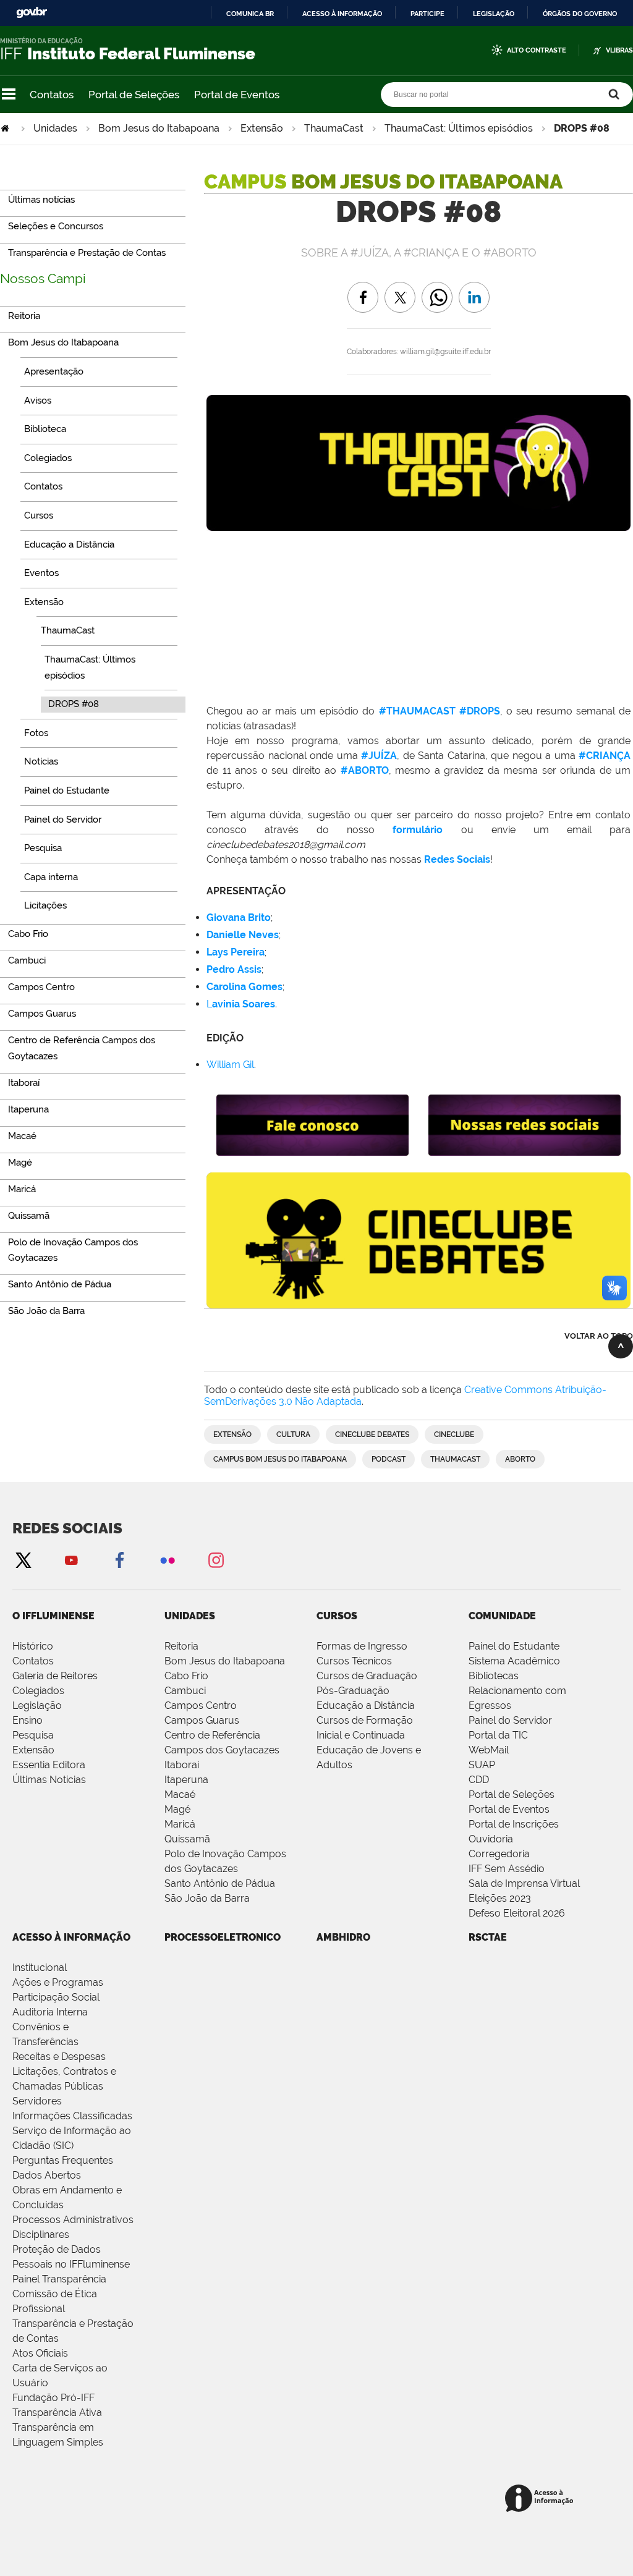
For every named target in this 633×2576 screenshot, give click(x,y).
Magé (177, 1809)
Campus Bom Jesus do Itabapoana (280, 1459)
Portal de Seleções (134, 95)
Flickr (168, 1560)
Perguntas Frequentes (63, 2160)
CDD (479, 1780)
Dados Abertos (47, 2175)
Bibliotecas (494, 1676)
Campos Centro (201, 1705)
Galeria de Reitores (55, 1676)
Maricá (180, 1824)
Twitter (23, 1560)
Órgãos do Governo (580, 14)
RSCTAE (488, 1937)
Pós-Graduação (353, 1691)
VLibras (619, 50)
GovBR (32, 13)
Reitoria (181, 1646)
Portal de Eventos (237, 95)
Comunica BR (250, 14)
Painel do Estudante (514, 1646)
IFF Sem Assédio (507, 1869)
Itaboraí (182, 1765)
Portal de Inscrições (514, 1824)
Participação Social (56, 1997)
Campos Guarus (202, 1720)
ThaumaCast (334, 128)
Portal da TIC (498, 1735)
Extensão (262, 128)
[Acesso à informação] (541, 2499)
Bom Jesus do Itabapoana (159, 128)
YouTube (71, 1560)
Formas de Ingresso (362, 1646)
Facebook (119, 1560)
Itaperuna (186, 1780)
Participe (427, 14)
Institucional (40, 1968)
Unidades (55, 128)
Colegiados (38, 1691)
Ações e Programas (58, 1982)
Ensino (28, 1720)
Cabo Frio (186, 1676)
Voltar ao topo (599, 1336)
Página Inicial (6, 128)
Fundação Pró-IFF (53, 2398)
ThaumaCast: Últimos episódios (459, 128)
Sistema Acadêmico (514, 1661)
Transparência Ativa (57, 2413)
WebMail (489, 1750)
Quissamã (187, 1839)
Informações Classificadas (72, 2116)
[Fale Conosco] (312, 1150)
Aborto (520, 1459)
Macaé (180, 1794)
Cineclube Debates (372, 1434)
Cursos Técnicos (354, 1661)
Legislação (494, 14)
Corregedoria (499, 1854)
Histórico (33, 1646)
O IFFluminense (53, 1616)
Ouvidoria (491, 1839)
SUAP (482, 1765)
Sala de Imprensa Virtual (524, 1883)
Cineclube (454, 1434)
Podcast (389, 1459)
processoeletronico (223, 1937)
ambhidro (343, 1937)
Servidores (37, 2101)
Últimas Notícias (49, 1780)
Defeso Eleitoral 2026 (517, 1913)
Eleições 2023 (500, 1898)
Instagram (216, 1560)
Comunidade (502, 1616)
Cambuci (185, 1691)
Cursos (337, 1616)
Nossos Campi (43, 278)
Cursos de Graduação (367, 1676)
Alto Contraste (537, 50)
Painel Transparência (59, 2279)
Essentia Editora (49, 1765)
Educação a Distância (366, 1705)
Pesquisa (33, 1735)
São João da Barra (207, 1898)
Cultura (293, 1434)
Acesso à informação (342, 14)
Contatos (52, 95)
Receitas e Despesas (59, 2057)
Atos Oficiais (40, 2353)
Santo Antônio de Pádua (220, 1883)
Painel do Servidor (510, 1720)
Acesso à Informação (71, 1937)
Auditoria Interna (50, 2012)
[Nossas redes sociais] (525, 1150)
